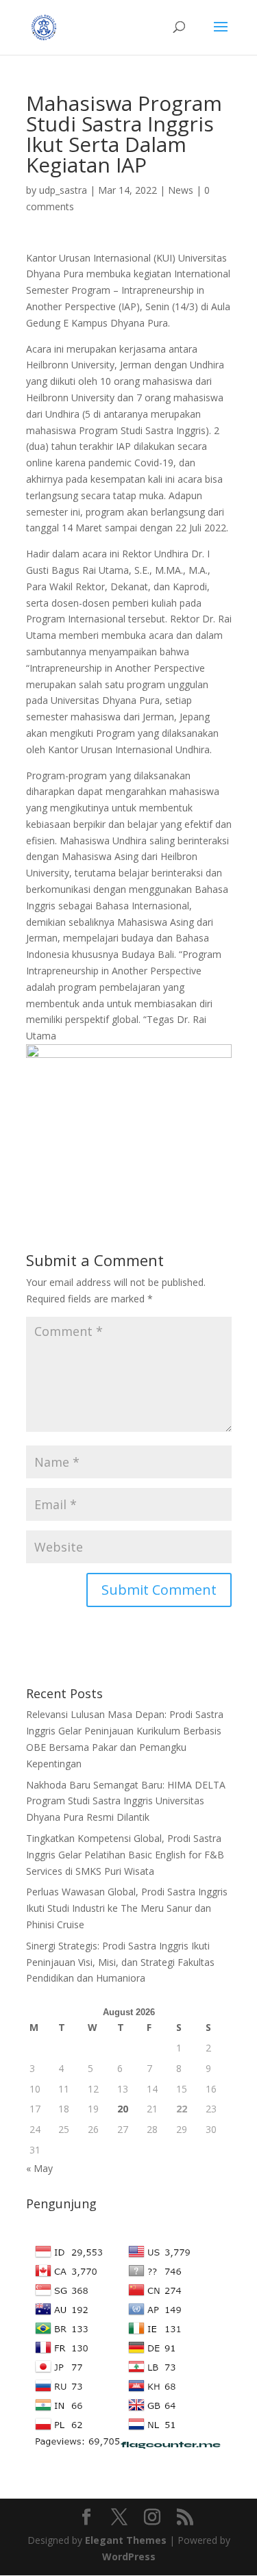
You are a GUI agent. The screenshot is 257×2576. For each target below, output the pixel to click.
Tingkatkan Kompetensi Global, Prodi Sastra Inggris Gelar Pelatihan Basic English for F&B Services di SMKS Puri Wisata (125, 1855)
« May (39, 2168)
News (181, 190)
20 (123, 2109)
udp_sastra (63, 190)
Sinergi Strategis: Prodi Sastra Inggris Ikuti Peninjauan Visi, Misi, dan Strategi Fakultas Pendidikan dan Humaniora (120, 1962)
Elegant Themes (126, 2540)
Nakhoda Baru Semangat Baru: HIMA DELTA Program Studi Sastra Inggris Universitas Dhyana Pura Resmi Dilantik (126, 1801)
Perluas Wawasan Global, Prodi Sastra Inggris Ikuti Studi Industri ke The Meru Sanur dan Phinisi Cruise (127, 1908)
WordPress (129, 2556)
